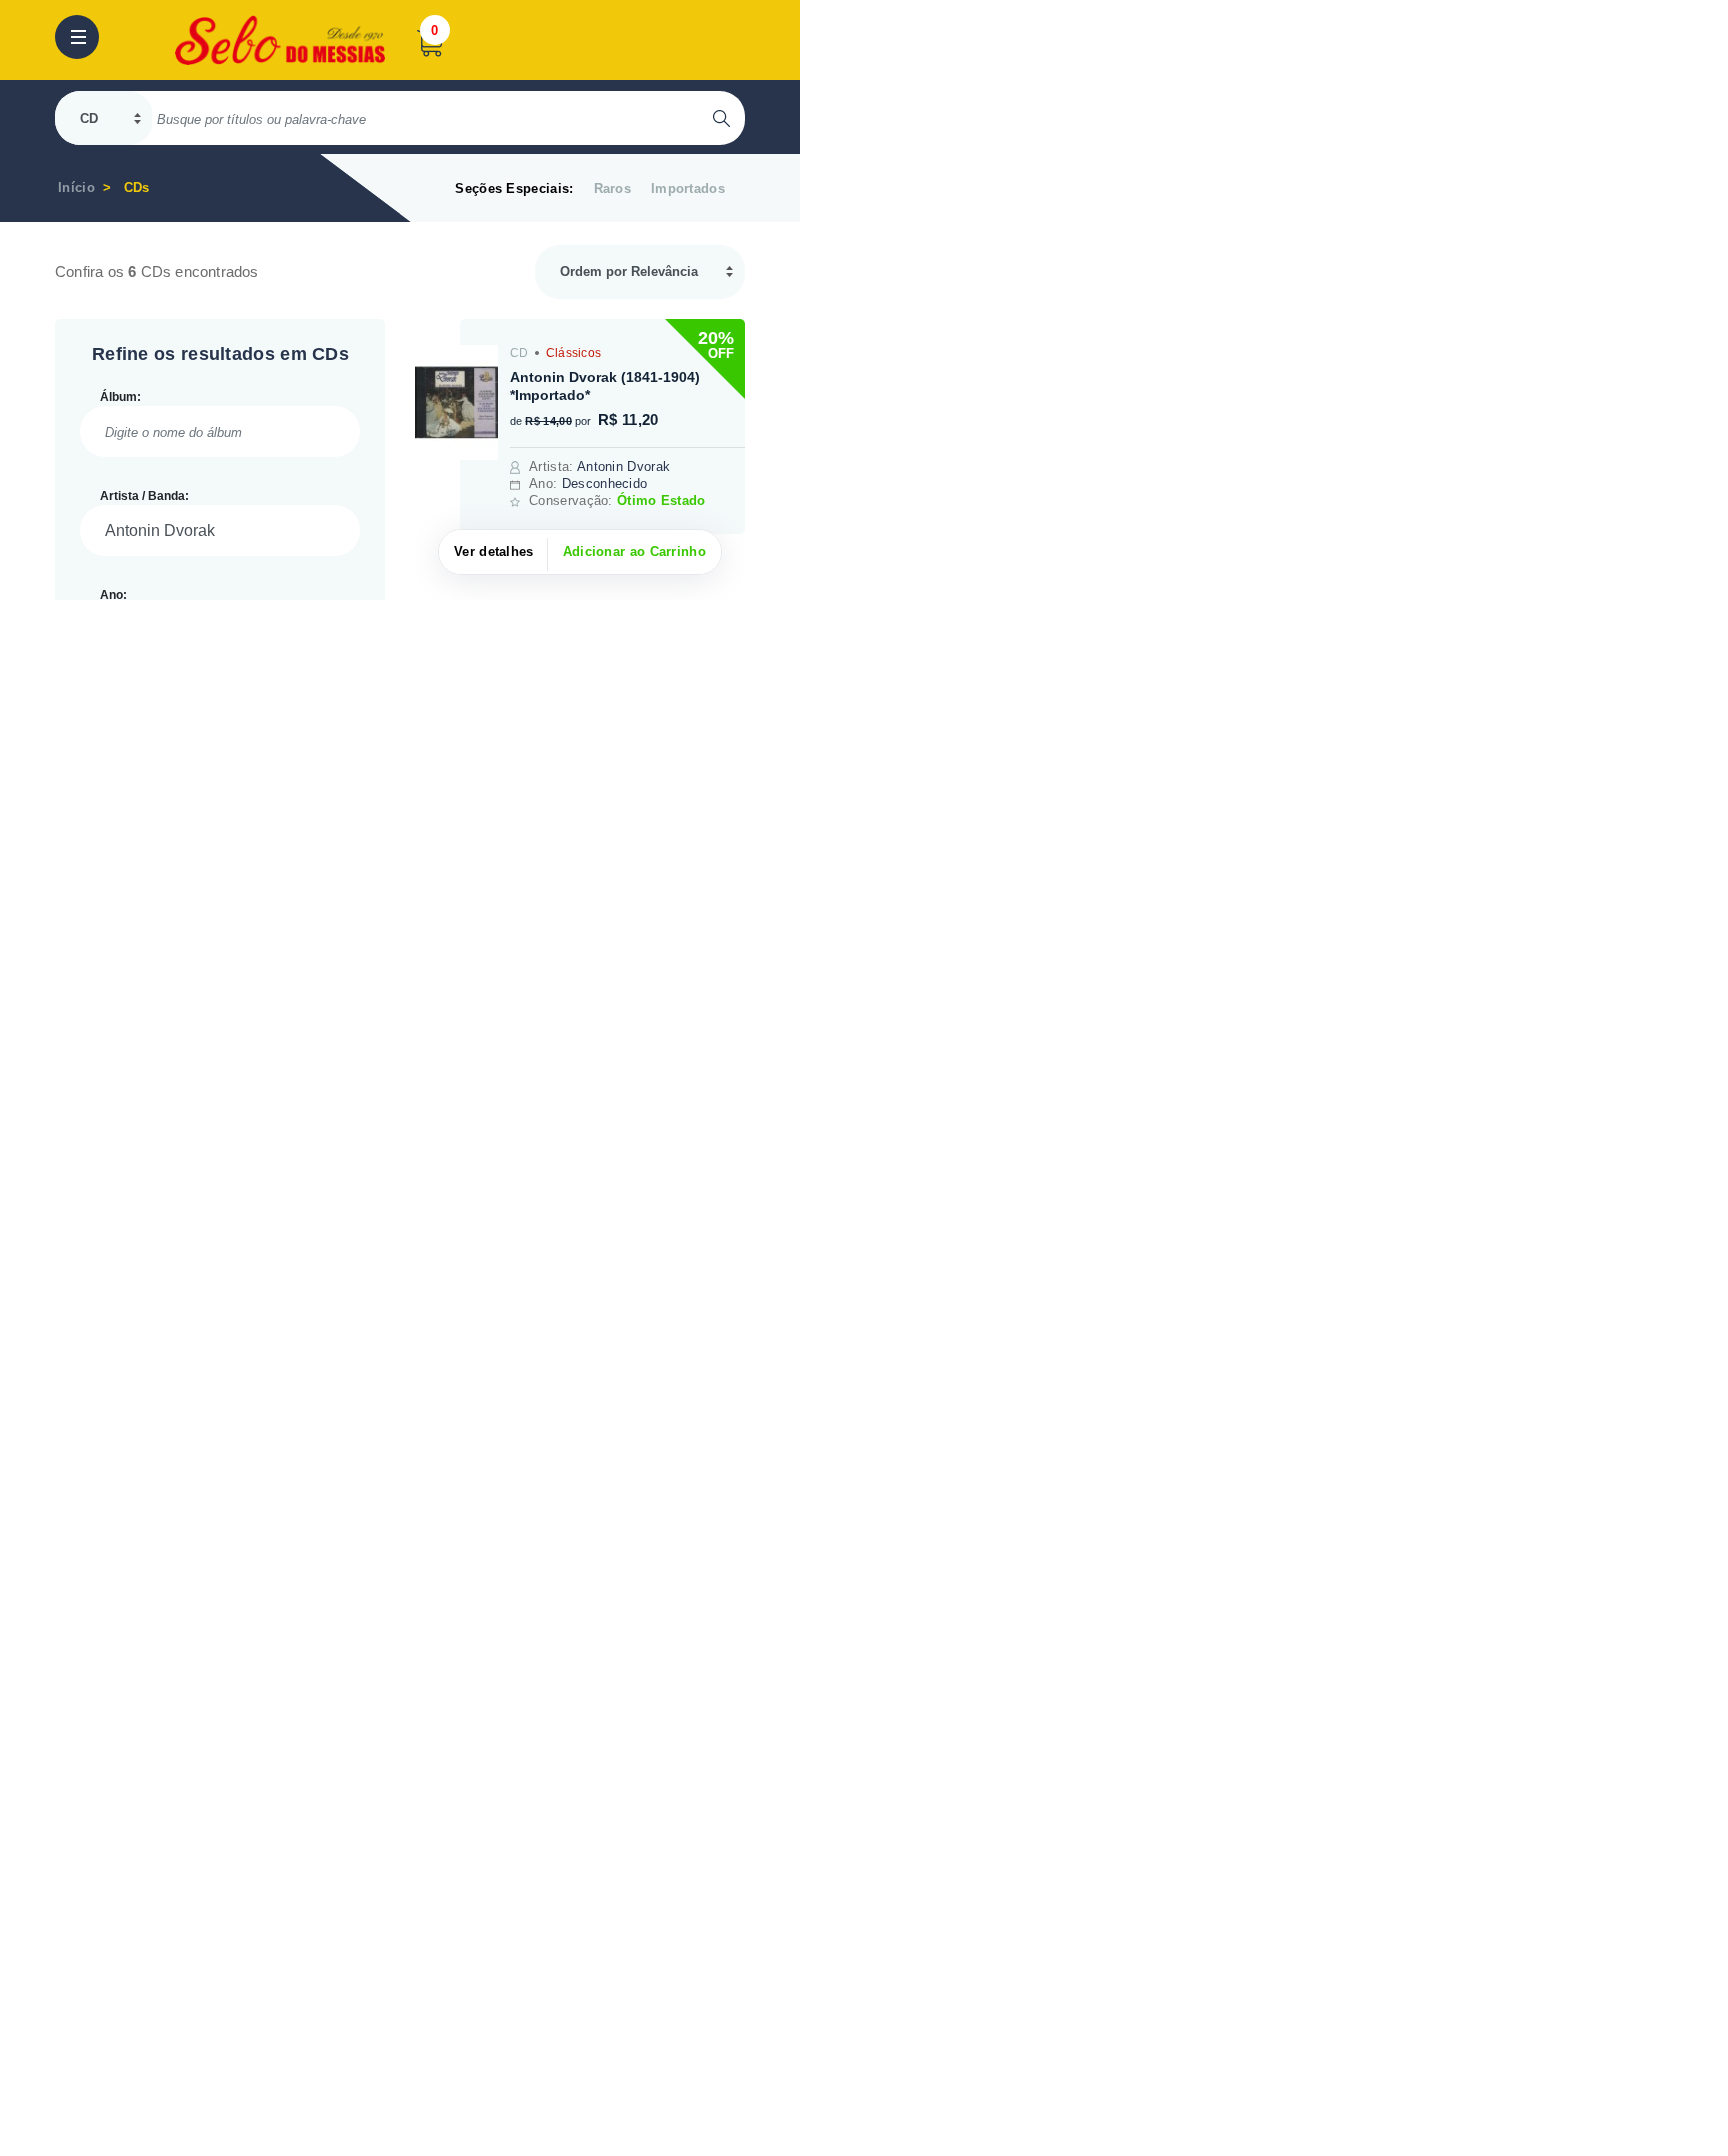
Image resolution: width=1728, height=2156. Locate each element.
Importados (688, 188)
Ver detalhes (494, 551)
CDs (137, 187)
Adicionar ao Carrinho (634, 551)
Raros (613, 188)
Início (76, 187)
